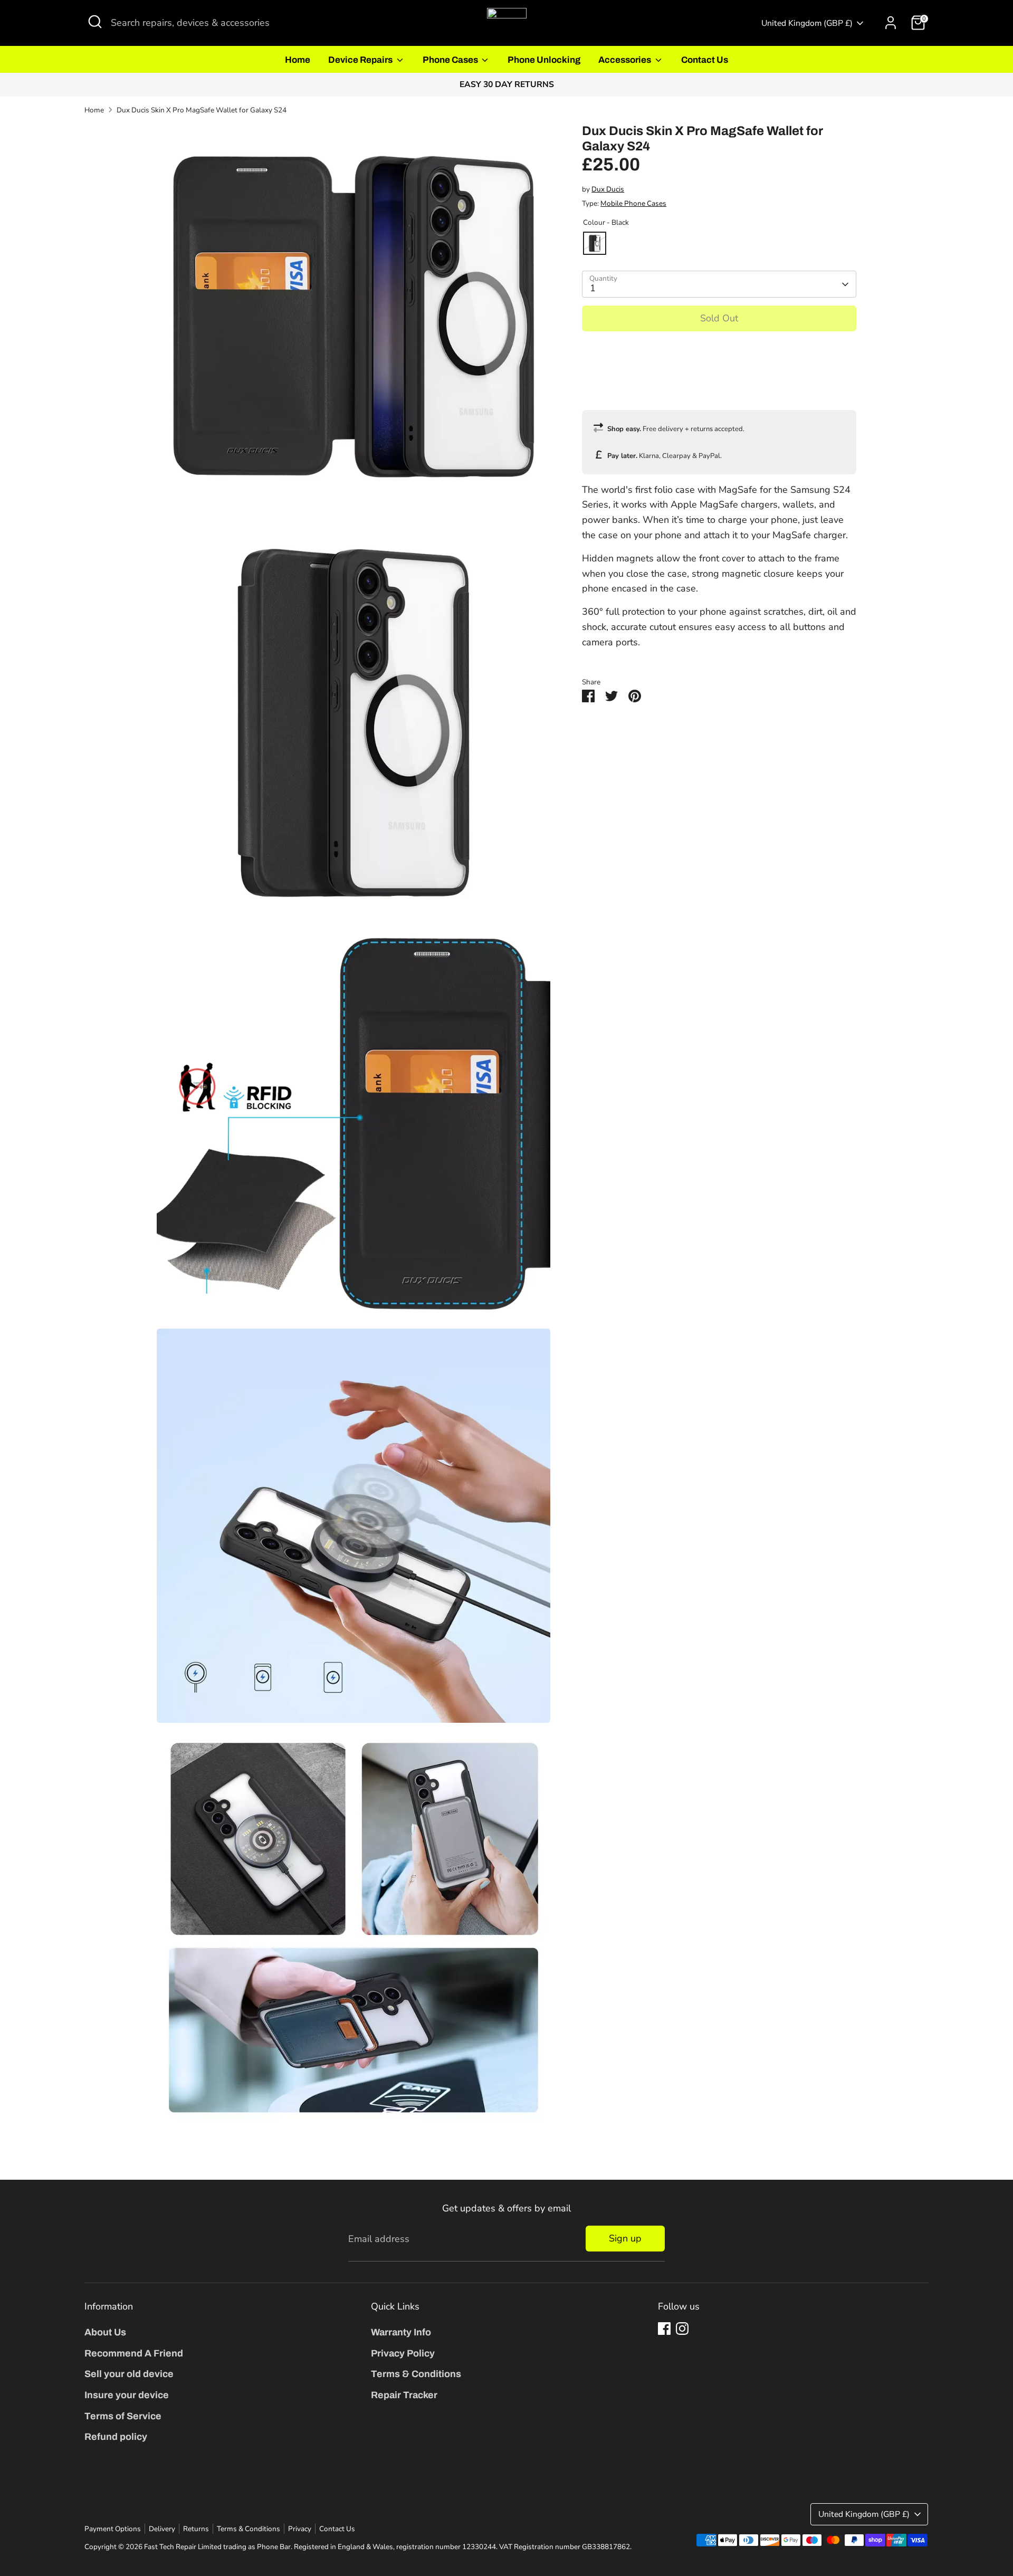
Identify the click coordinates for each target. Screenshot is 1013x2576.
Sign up (625, 2238)
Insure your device (127, 2395)
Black (595, 243)
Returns (196, 2529)
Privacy (300, 2529)
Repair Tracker (404, 2395)
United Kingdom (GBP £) (807, 23)
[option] (506, 85)
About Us (105, 2332)
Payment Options (113, 2529)
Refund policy (116, 2437)
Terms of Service (123, 2416)
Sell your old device (129, 2374)
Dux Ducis (608, 189)
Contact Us (705, 60)
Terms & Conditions (416, 2374)
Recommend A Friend (134, 2353)
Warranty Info (401, 2332)
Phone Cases (451, 60)
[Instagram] (682, 2329)
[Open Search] (95, 22)
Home (298, 60)
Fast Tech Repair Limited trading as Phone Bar (217, 2547)
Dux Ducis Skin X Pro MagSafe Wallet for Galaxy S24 (202, 110)
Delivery (162, 2529)
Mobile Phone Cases (633, 203)
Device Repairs (361, 60)
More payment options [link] (719, 378)
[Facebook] (664, 2329)
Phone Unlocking (544, 60)
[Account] (891, 23)
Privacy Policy (403, 2353)
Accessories (625, 60)
